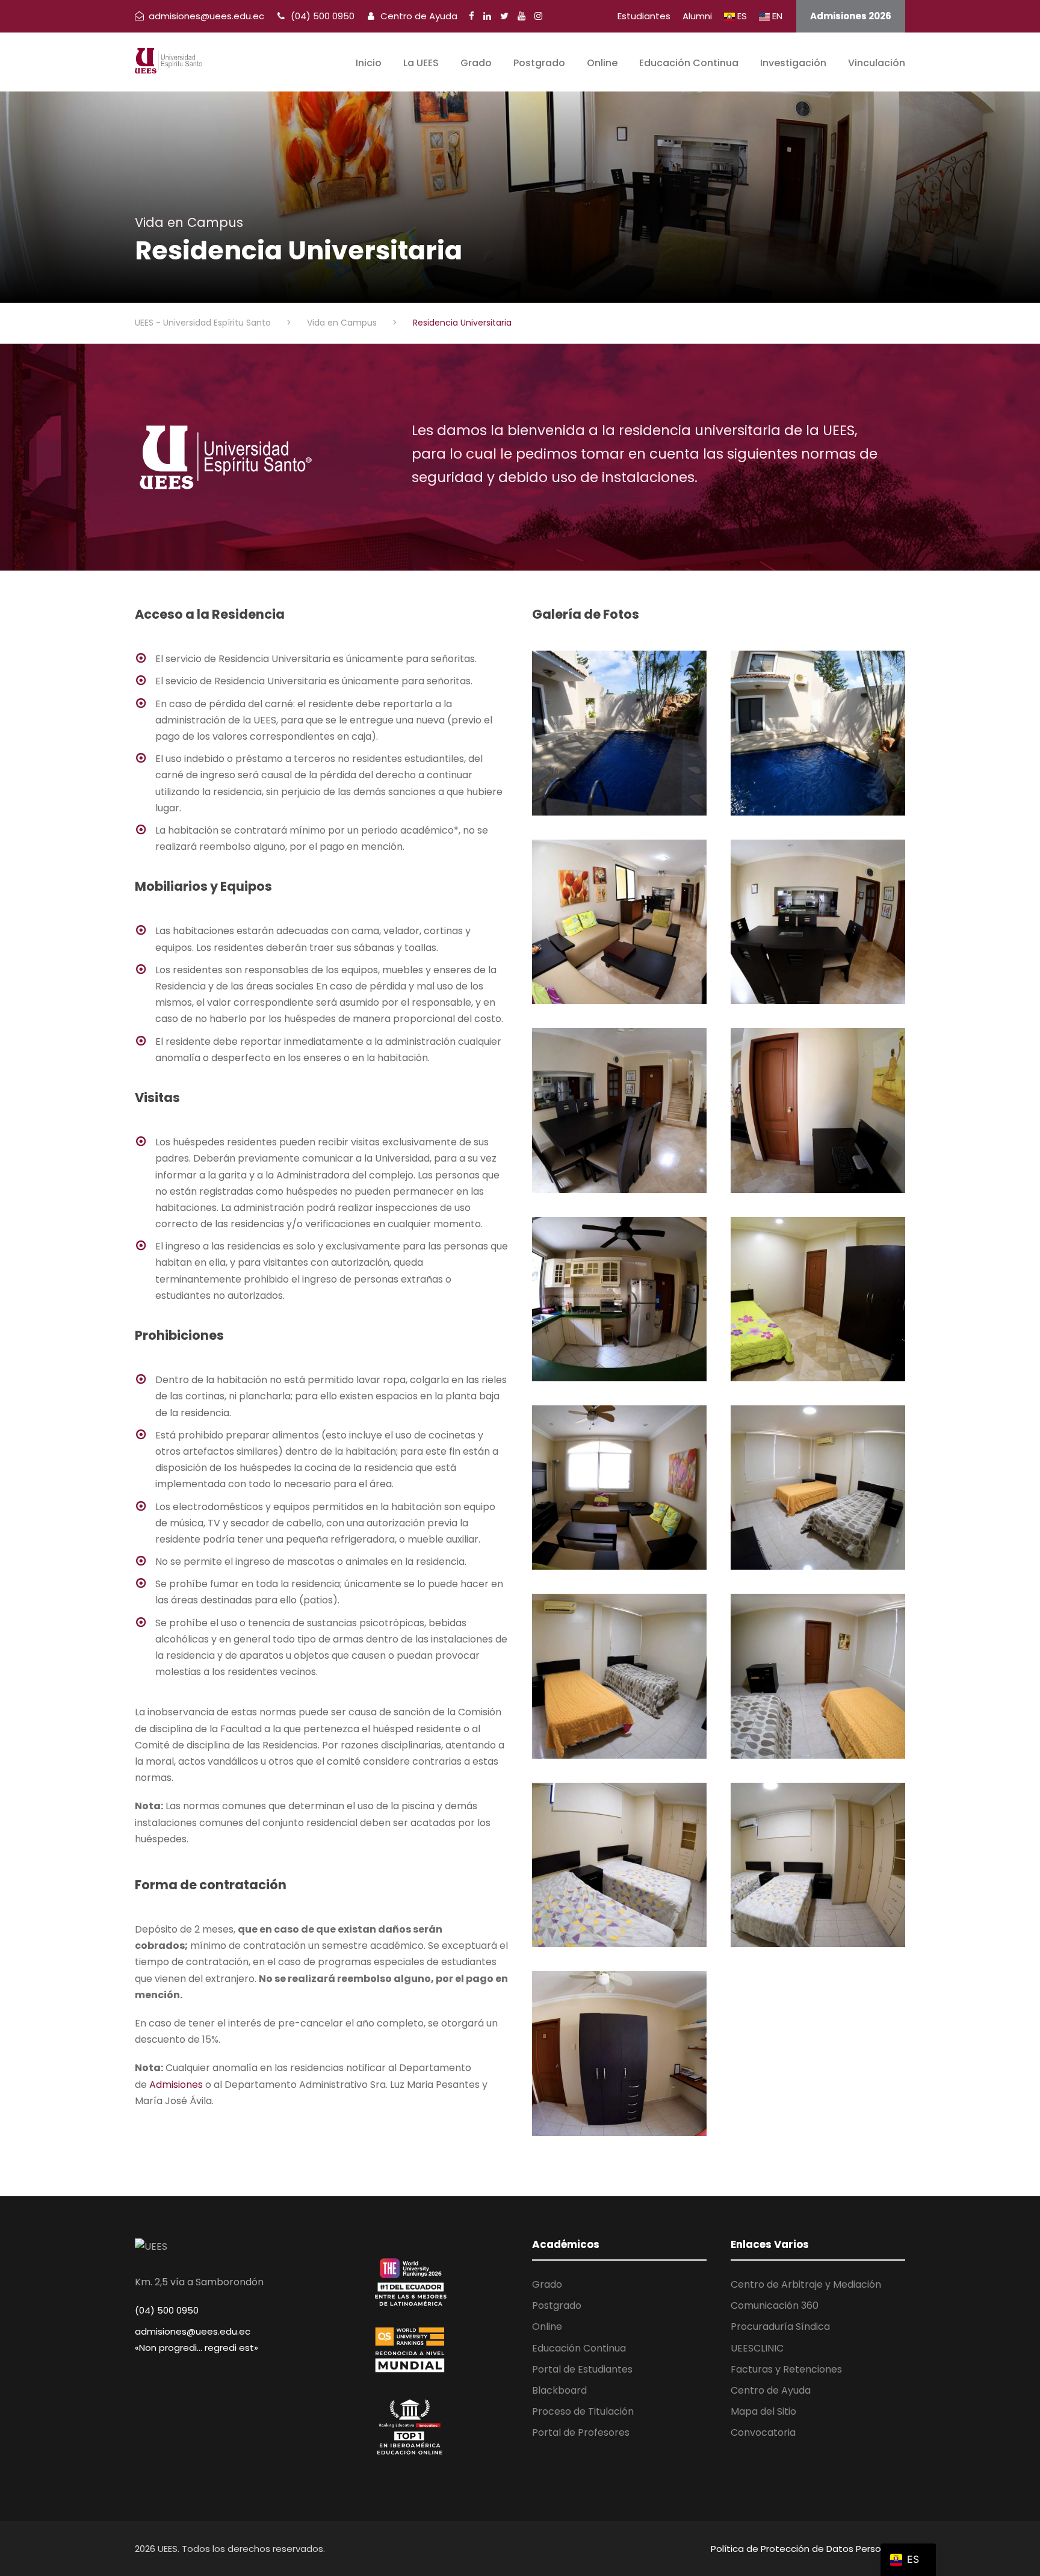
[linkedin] (487, 16)
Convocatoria (763, 2432)
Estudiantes (644, 16)
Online (602, 63)
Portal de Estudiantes (582, 2369)
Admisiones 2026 (851, 16)
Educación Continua (689, 63)
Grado (476, 63)
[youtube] (522, 16)
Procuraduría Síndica (780, 2327)
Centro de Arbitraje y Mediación (806, 2284)
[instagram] (538, 16)
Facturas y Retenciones (786, 2369)
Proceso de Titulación (583, 2411)
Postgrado (539, 63)
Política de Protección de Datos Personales (808, 2549)
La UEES (421, 63)
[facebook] (472, 16)
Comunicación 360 (775, 2305)
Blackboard (559, 2390)
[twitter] (504, 16)
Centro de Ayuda (418, 16)
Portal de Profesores (581, 2432)
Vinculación (877, 63)
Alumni (697, 16)
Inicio (369, 63)
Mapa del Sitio (763, 2411)
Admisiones (176, 2085)
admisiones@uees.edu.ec (193, 2331)
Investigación (793, 63)
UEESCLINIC (757, 2348)
